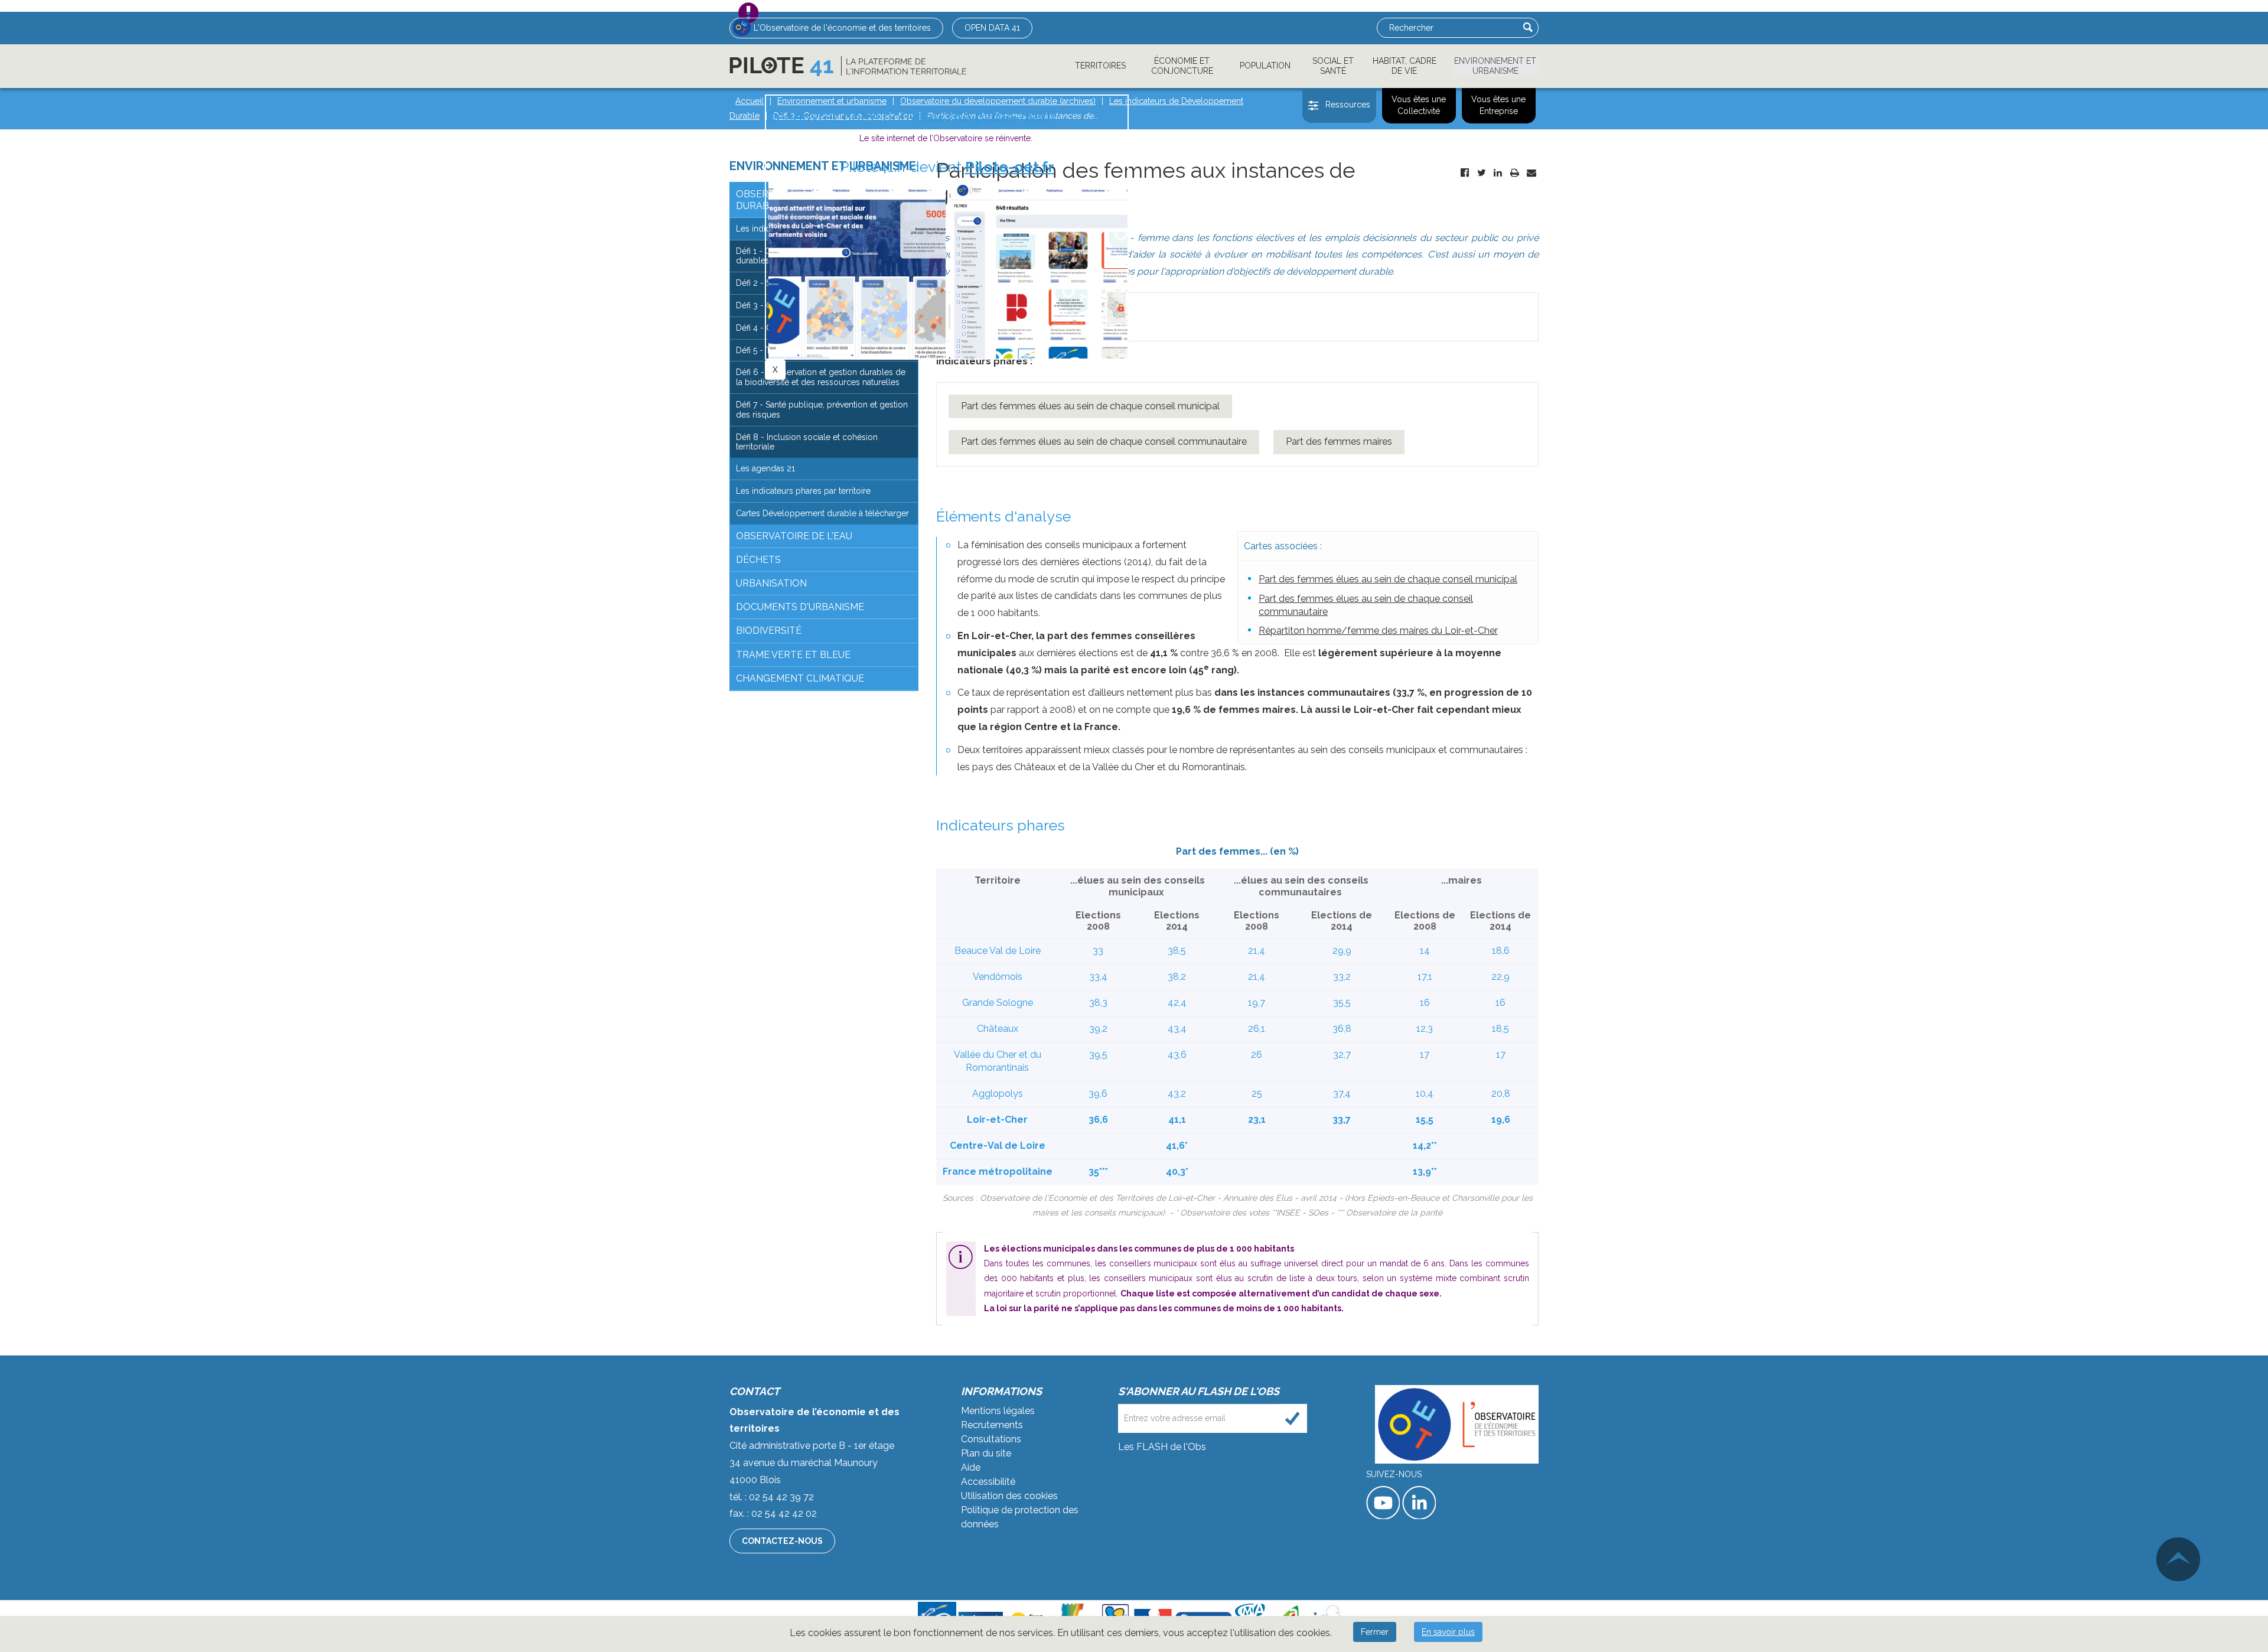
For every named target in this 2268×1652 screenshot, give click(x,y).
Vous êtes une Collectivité (1419, 105)
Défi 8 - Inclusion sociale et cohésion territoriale (807, 442)
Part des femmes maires (1339, 441)
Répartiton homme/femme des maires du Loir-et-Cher (1378, 631)
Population (1265, 66)
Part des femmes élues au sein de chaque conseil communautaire (1104, 441)
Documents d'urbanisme (800, 607)
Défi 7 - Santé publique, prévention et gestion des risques (822, 410)
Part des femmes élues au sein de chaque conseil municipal (1090, 406)
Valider (1528, 27)
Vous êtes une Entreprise (1498, 105)
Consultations (991, 1439)
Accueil (750, 101)
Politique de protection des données (1020, 1517)
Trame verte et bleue (793, 655)
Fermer (1375, 1632)
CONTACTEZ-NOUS (782, 1541)
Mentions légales (998, 1411)
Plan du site (986, 1453)
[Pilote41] (848, 66)
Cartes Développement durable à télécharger (822, 513)
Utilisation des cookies (1009, 1496)
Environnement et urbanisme (1495, 66)
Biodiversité (769, 631)
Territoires (1100, 66)
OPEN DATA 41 (992, 28)
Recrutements (992, 1425)
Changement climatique (800, 678)
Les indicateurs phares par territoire (803, 491)
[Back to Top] (2178, 1559)
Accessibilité (988, 1482)
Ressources (1348, 105)
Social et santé (1333, 66)
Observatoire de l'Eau (794, 536)
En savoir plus (1448, 1632)
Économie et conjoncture (1182, 66)
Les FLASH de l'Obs (1162, 1447)
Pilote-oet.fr (1010, 167)
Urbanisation (771, 583)
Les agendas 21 (765, 468)
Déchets (758, 560)
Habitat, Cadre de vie (1405, 66)
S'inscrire (1293, 1418)
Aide (971, 1467)
